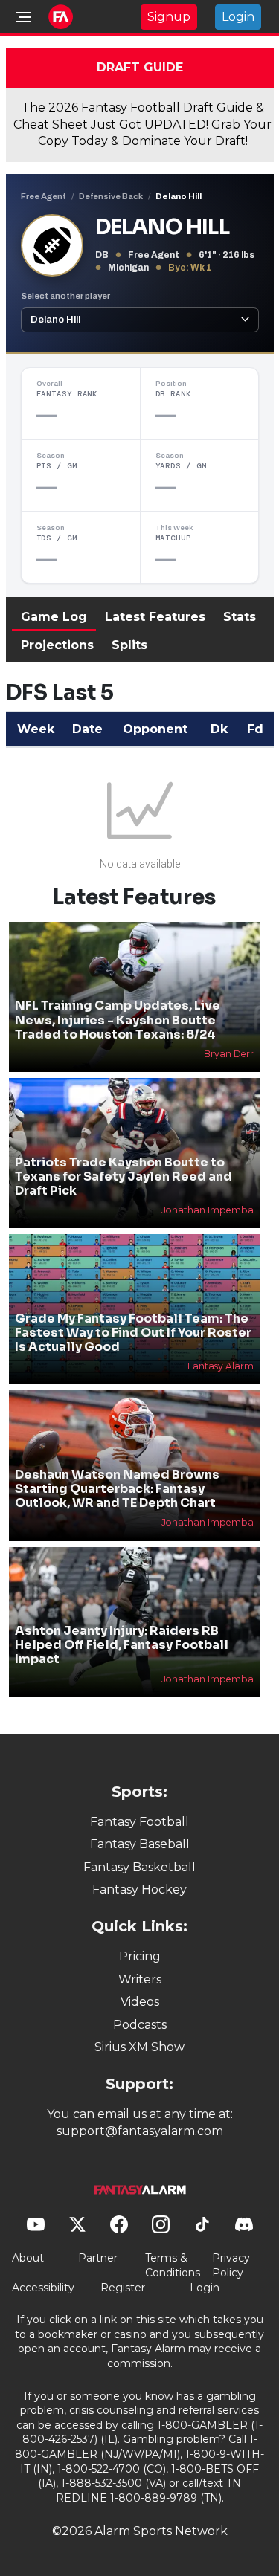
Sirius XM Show (139, 2047)
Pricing (140, 1956)
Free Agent (44, 196)
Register (123, 2288)
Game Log (54, 617)
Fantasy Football (139, 1822)
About (28, 2258)
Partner (98, 2258)
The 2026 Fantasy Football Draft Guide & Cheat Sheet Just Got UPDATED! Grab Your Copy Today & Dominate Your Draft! (142, 124)
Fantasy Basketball (139, 1867)
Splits (129, 645)
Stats (240, 617)
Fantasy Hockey (139, 1889)
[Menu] (24, 17)
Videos (140, 2002)
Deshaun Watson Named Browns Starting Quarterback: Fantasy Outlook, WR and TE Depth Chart (117, 1489)
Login (238, 17)
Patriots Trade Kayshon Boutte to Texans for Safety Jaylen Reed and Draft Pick (124, 1176)
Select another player (65, 296)
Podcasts (140, 2025)
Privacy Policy (231, 2265)
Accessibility (43, 2288)
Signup (169, 17)
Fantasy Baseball (140, 1844)
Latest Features (155, 617)
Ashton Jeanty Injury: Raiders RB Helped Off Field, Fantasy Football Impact (122, 1645)
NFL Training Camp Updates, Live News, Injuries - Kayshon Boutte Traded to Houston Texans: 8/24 (118, 1020)
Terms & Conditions (173, 2265)
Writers (140, 1979)
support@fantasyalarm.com (140, 2131)
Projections (57, 645)
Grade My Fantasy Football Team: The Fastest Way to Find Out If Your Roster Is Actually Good (133, 1333)
